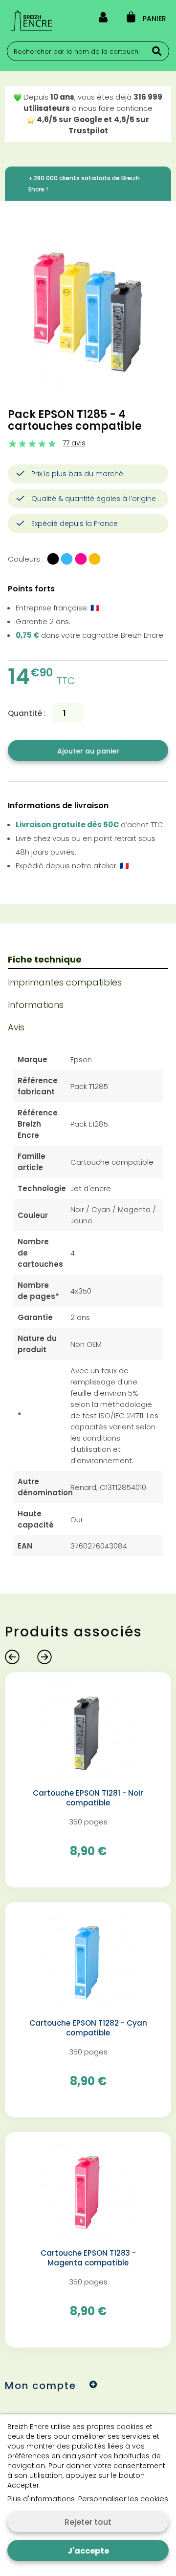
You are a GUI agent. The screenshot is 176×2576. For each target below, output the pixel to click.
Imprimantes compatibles (65, 982)
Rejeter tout (88, 2522)
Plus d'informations (41, 2499)
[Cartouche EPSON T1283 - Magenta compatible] (88, 2193)
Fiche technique (45, 959)
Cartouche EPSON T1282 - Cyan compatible (88, 2028)
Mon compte (41, 2386)
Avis (16, 1027)
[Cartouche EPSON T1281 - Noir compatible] (88, 1733)
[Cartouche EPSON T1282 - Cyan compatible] (88, 1963)
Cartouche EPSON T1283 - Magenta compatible (88, 2258)
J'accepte (88, 2551)
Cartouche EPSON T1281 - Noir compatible (88, 1798)
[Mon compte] (103, 19)
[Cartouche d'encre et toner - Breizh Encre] (32, 20)
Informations (36, 1005)
